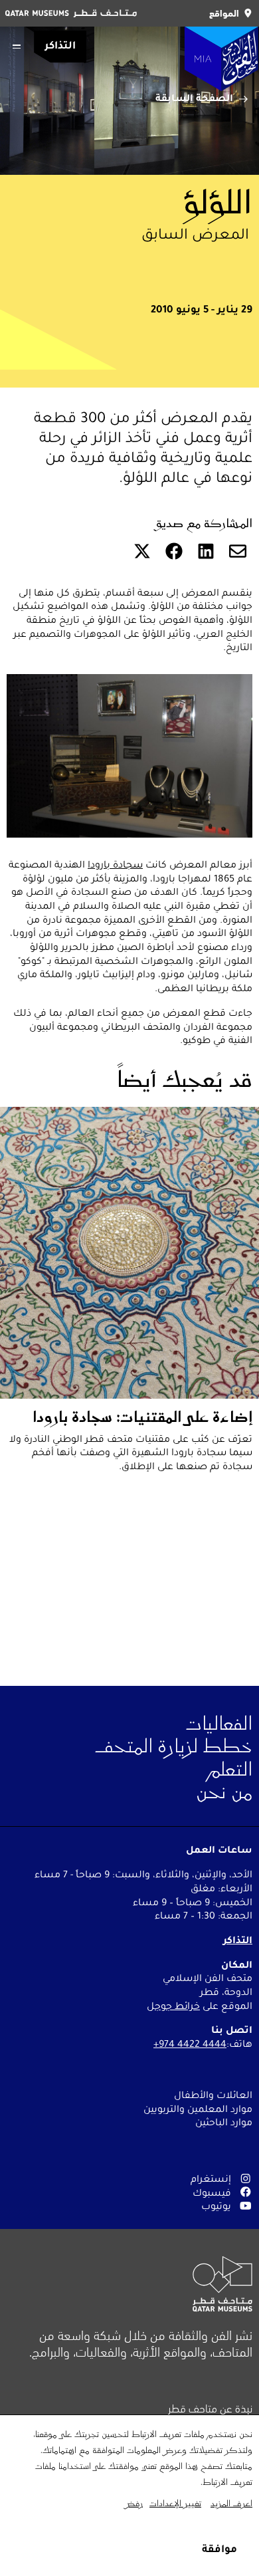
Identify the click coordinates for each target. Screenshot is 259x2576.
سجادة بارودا (115, 864)
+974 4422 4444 (190, 2044)
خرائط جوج (177, 2006)
